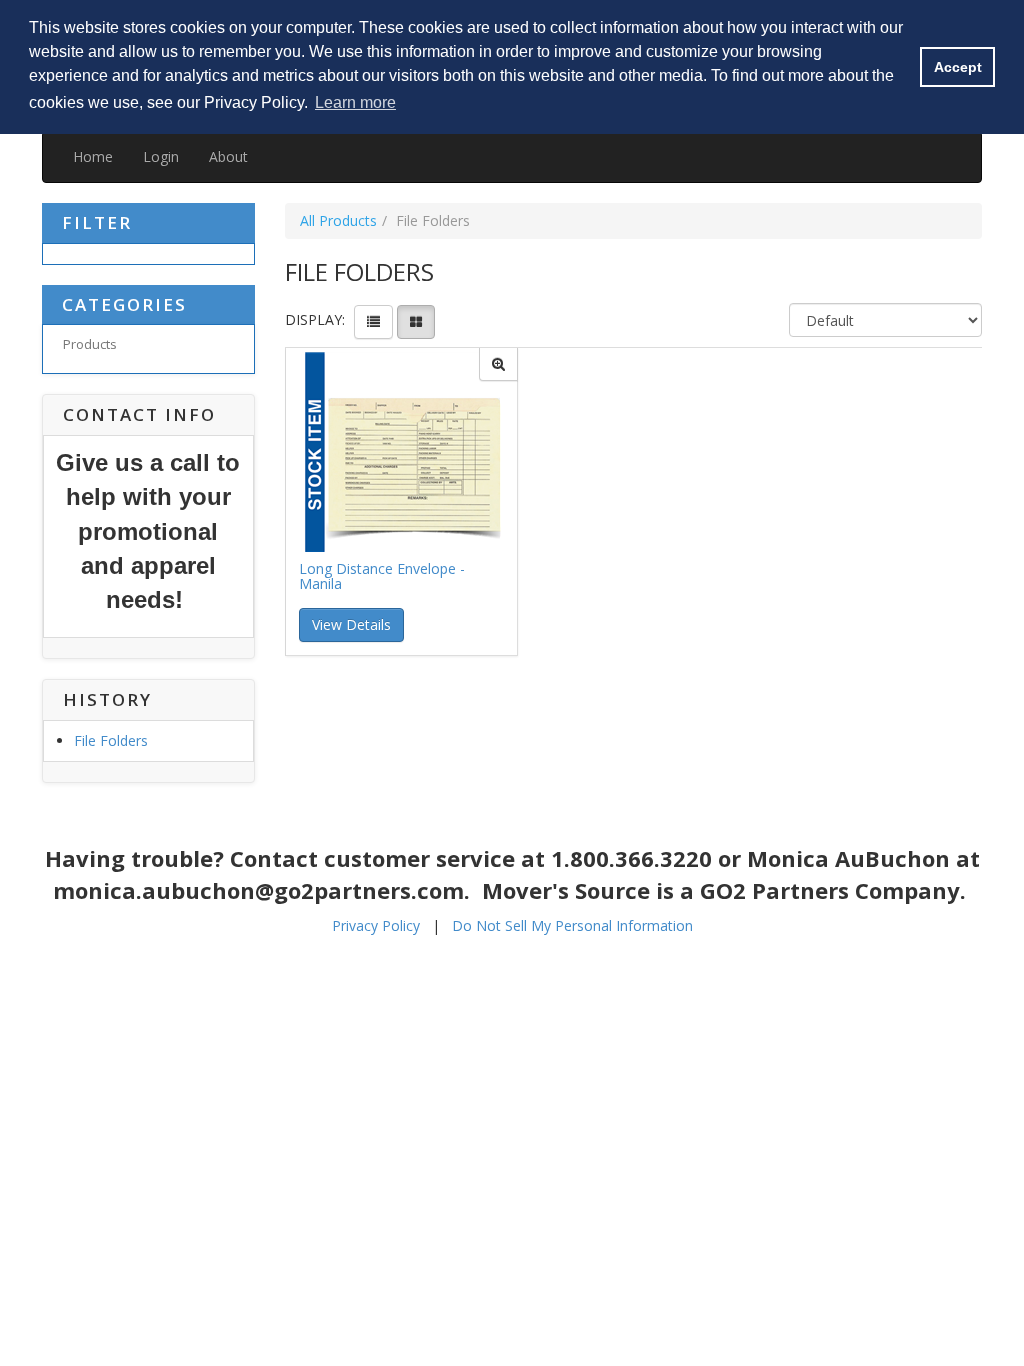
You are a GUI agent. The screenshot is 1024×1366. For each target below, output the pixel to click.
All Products (338, 220)
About (228, 156)
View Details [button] (351, 624)
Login (161, 156)
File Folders (111, 740)
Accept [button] (958, 67)
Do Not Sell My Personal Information (572, 925)
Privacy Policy (376, 925)
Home (93, 156)
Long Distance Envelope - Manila (382, 576)
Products (90, 344)
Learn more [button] (355, 102)
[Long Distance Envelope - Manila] (498, 364)
